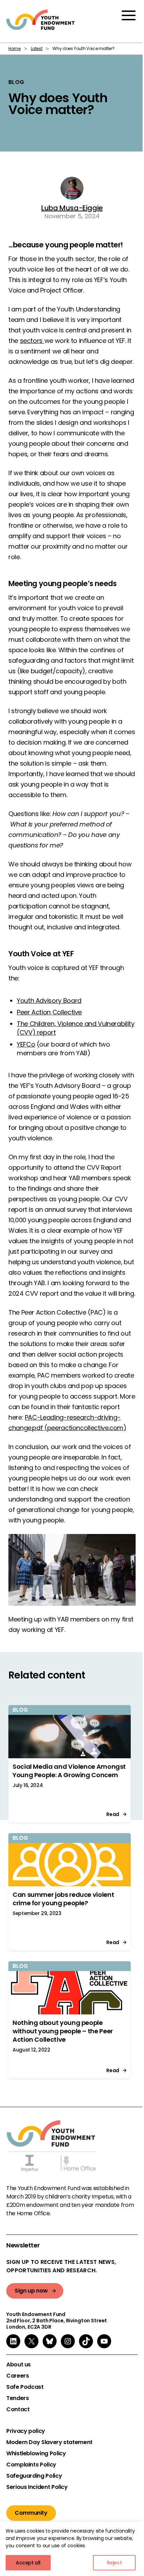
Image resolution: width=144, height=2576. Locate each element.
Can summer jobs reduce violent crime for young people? (63, 1899)
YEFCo (26, 1044)
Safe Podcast (25, 2387)
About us (19, 2365)
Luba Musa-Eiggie (72, 208)
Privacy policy (26, 2431)
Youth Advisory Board (49, 1001)
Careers (17, 2376)
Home (15, 48)
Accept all (28, 2563)
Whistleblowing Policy (36, 2454)
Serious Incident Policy (37, 2487)
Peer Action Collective (49, 1012)
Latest (37, 48)
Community (31, 2513)
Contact (18, 2409)
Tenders (17, 2398)
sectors (32, 341)
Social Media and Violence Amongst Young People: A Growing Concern (69, 1771)
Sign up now (31, 2291)
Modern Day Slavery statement (49, 2442)
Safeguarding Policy (34, 2476)
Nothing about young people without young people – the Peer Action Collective (63, 2031)
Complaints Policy (31, 2465)
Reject (114, 2563)
